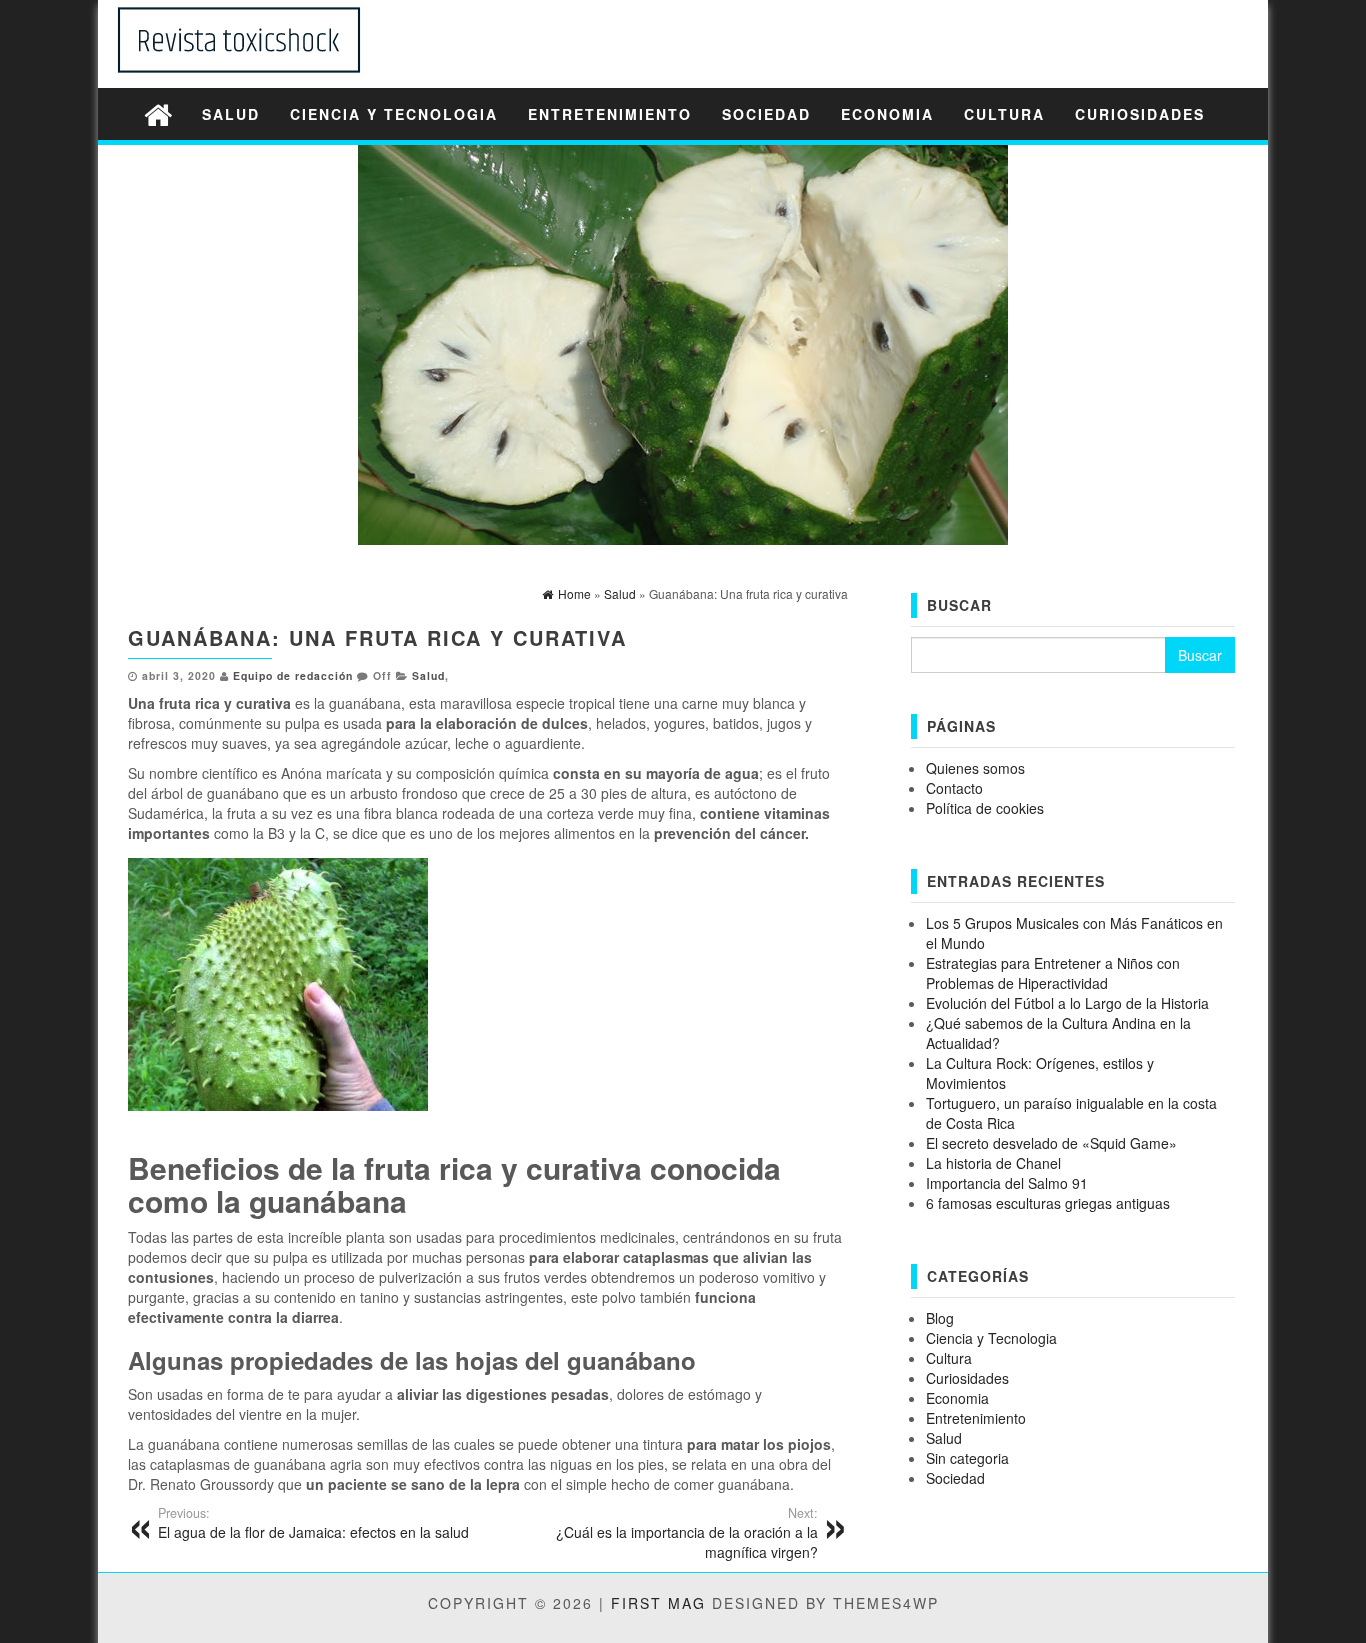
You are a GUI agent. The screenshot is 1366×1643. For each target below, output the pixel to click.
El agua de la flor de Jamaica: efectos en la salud (313, 1523)
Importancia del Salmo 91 (1007, 1183)
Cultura (1004, 114)
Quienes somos (975, 768)
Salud (231, 114)
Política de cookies (985, 808)
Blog (940, 1318)
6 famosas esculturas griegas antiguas (1048, 1203)
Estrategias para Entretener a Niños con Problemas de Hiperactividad (1053, 973)
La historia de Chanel (993, 1163)
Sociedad (766, 114)
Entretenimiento (610, 114)
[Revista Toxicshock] (158, 113)
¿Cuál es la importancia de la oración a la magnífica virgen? (687, 1533)
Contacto (954, 788)
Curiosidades (1140, 114)
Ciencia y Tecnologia (394, 114)
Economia (887, 114)
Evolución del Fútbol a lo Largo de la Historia (1067, 1003)
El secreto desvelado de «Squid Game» (1051, 1143)
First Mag (658, 1603)
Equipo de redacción (293, 675)
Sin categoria (967, 1458)
